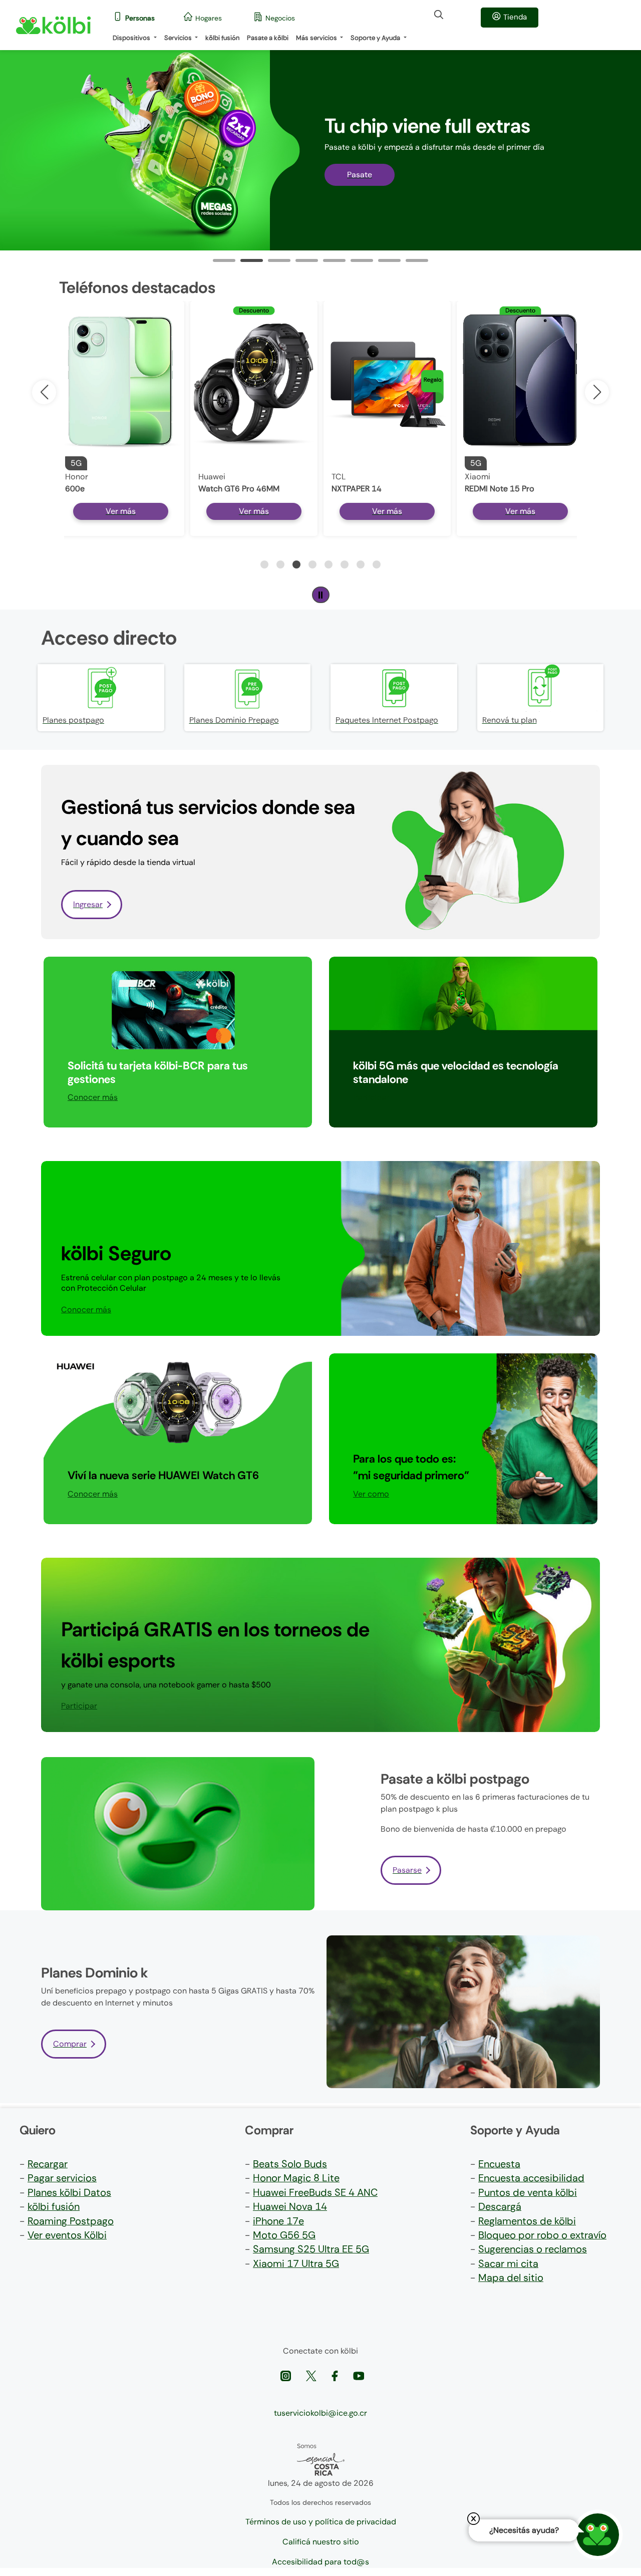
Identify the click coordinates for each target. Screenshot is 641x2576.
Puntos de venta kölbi (528, 2192)
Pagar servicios (62, 2178)
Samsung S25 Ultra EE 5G (311, 2249)
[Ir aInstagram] (287, 2375)
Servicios (179, 38)
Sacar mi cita (508, 2263)
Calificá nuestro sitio (321, 2542)
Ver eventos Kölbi (67, 2235)
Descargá (500, 2206)
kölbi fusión (222, 38)
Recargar (48, 2164)
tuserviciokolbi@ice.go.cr (320, 2413)
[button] (597, 392)
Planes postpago (73, 720)
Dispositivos (132, 38)
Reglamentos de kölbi (527, 2221)
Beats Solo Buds (290, 2164)
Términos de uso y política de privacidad (321, 2522)
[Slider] (224, 260)
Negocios (280, 18)
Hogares (209, 18)
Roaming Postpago (71, 2221)
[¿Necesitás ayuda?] (598, 2535)
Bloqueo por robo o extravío (542, 2235)
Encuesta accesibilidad (531, 2178)
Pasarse (407, 1870)
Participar (371, 1097)
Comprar (70, 2044)
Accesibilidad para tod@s (320, 2562)
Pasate (360, 175)
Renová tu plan (510, 720)
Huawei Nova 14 (290, 2206)
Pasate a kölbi (268, 38)
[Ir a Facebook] (336, 2375)
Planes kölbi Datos (69, 2192)
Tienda (515, 17)
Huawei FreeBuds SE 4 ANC (315, 2192)
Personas (140, 18)
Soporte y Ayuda (376, 38)
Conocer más (93, 1097)
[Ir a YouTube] (359, 2375)
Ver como (371, 1494)
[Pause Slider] (321, 595)
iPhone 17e (278, 2221)
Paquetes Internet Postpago (387, 720)
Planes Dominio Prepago (234, 720)
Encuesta (499, 2164)
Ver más (121, 511)
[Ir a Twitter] (312, 2375)
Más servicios (317, 38)
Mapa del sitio (511, 2277)
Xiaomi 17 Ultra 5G (296, 2263)
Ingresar (88, 904)
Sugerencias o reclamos (533, 2249)
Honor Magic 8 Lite (296, 2178)
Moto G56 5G (284, 2235)
